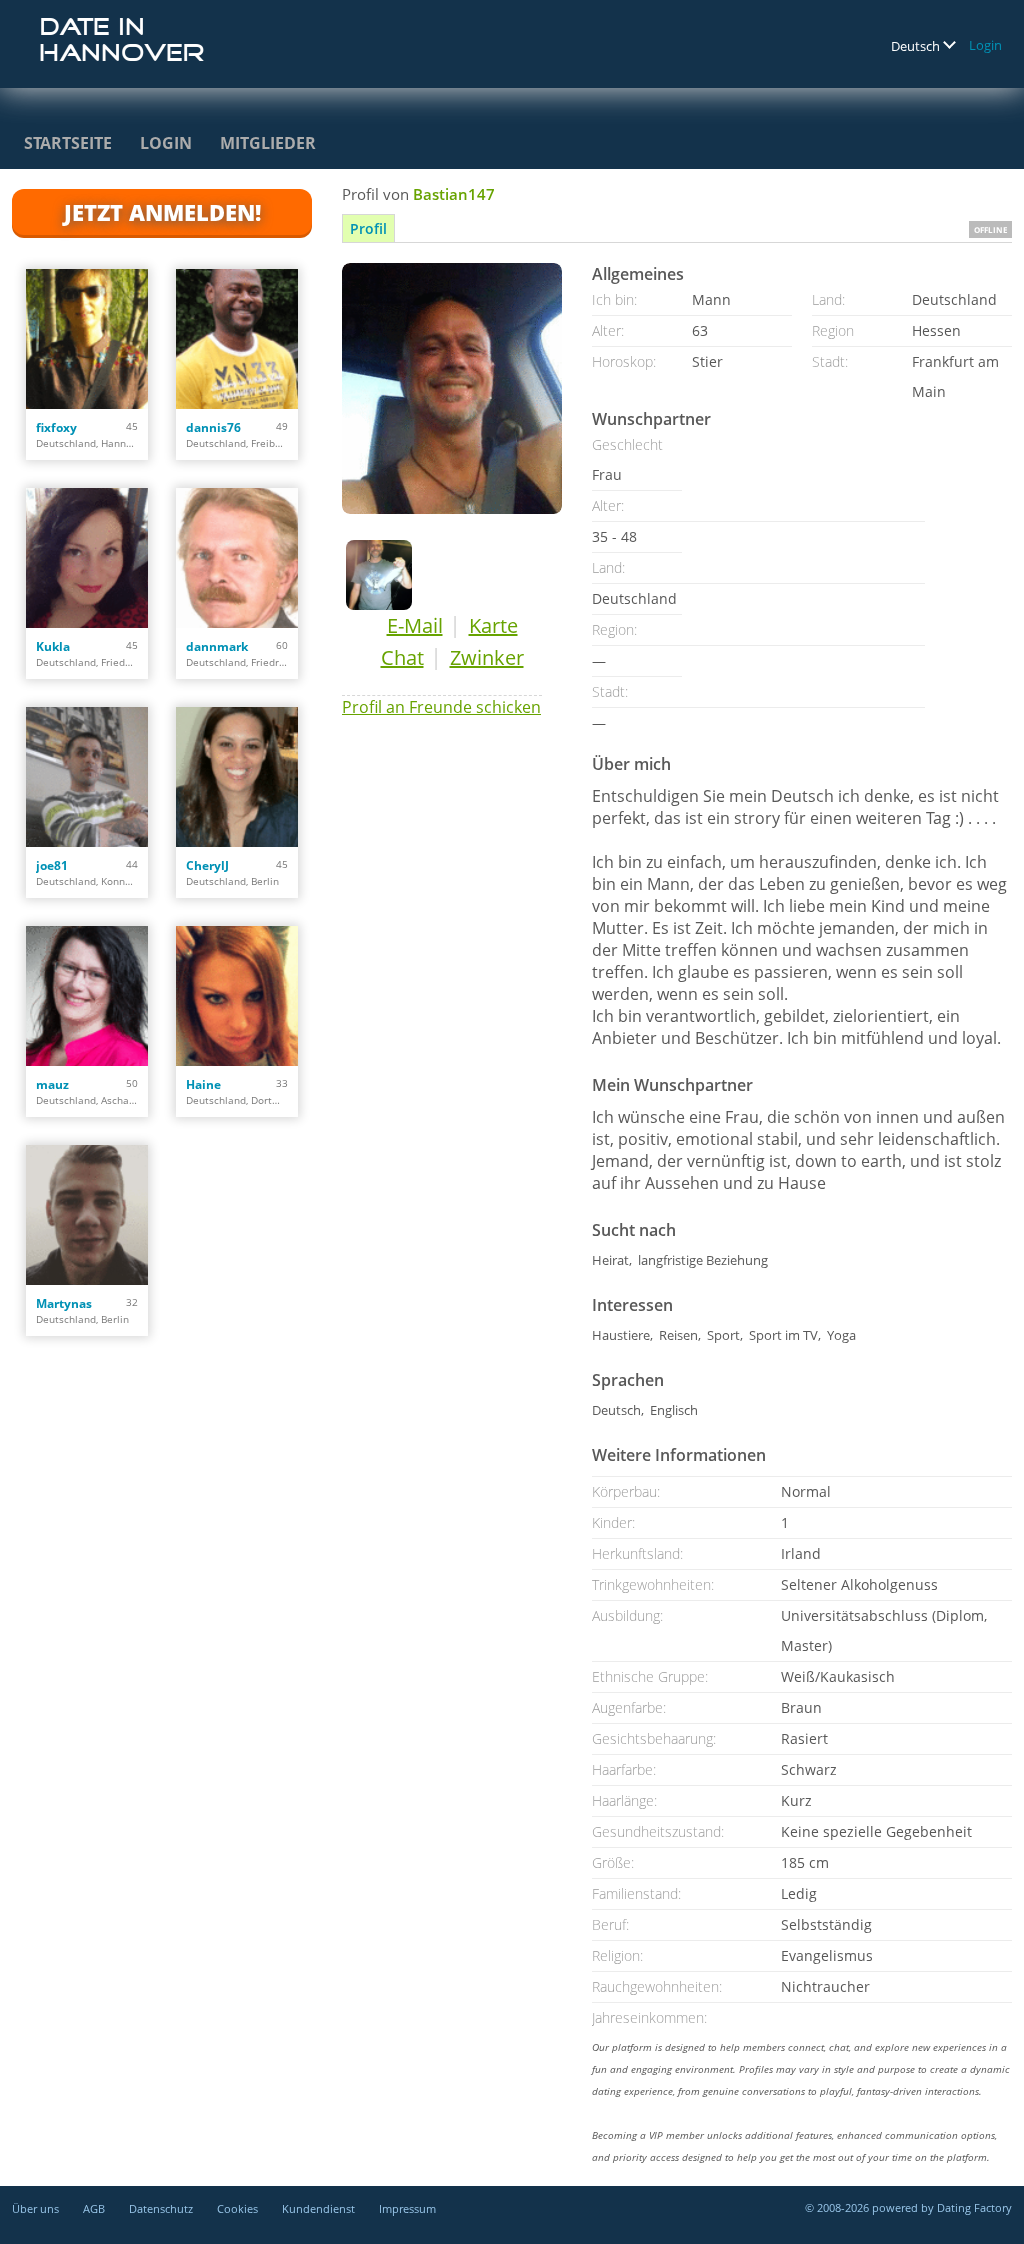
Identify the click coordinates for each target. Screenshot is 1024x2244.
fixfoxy (56, 427)
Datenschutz (161, 2208)
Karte (493, 625)
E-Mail (415, 625)
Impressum (407, 2208)
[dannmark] (237, 558)
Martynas (64, 1303)
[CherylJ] (237, 777)
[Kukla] (87, 558)
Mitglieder (268, 143)
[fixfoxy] (87, 339)
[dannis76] (237, 339)
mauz (52, 1084)
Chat (402, 657)
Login (985, 45)
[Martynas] (87, 1215)
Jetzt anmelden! (162, 212)
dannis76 (213, 427)
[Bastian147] (452, 388)
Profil (368, 228)
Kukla (53, 646)
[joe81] (87, 777)
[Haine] (237, 996)
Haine (203, 1084)
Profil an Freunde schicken (441, 707)
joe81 (52, 865)
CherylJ (207, 865)
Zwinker (487, 657)
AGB (94, 2208)
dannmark (217, 646)
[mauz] (87, 996)
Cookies (237, 2208)
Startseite (68, 143)
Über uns (35, 2208)
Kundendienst (318, 2208)
